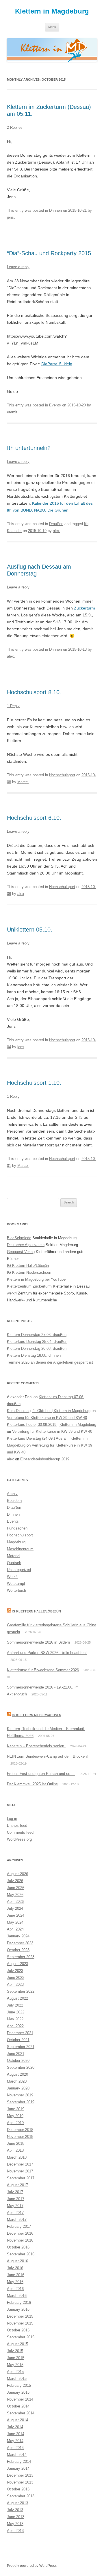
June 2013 (16, 2517)
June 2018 (16, 2143)
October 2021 (18, 2040)
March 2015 (17, 2379)
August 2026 (17, 1874)
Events (55, 405)
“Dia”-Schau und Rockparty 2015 (49, 253)
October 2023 (18, 1950)
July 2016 (15, 2268)
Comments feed (20, 1832)
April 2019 (15, 2123)
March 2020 (17, 2081)
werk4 (12, 1293)
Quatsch (14, 1563)
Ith (86, 524)
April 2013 (15, 2531)
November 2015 (20, 2323)
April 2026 (15, 1902)
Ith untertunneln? (29, 448)
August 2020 (17, 2074)
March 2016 (17, 2296)
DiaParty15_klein (57, 364)
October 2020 (18, 2061)
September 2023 (21, 1957)
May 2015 (15, 2365)
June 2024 (16, 1915)
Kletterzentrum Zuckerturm (29, 1286)
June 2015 (16, 2358)
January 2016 (18, 2309)
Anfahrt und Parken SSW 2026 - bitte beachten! (47, 1653)
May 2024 (15, 1922)
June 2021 (16, 2054)
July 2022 (15, 2005)
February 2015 (19, 2385)
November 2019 (20, 2095)
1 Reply (13, 706)
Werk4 (12, 1577)
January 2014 (18, 2468)
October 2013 (18, 2489)
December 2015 (20, 2316)
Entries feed (17, 1825)
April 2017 (15, 2213)
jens (10, 217)
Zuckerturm (84, 608)
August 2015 (17, 2344)
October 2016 (18, 2247)
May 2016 (15, 2282)
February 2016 (19, 2302)
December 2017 (20, 2164)
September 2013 (21, 2496)
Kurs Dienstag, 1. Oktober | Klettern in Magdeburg (49, 1411)
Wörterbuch (16, 1590)
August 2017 (17, 2185)
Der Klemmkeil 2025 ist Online (32, 1784)
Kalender (14, 531)
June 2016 (16, 2275)
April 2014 (15, 2448)
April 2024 (15, 1929)
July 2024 (15, 1908)
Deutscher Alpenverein (26, 1245)
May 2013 (15, 2524)
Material (14, 1556)
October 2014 (18, 2406)
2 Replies (15, 127)
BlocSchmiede (19, 1238)
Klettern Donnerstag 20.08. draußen (37, 1348)
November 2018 (20, 2137)
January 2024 (18, 1936)
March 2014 (17, 2455)
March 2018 (17, 2157)
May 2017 (15, 2206)
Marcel (23, 782)
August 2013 (17, 2503)
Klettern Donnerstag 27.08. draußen (37, 1335)
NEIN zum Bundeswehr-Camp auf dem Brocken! (47, 1756)
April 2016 (15, 2289)
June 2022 (16, 2012)
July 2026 (15, 1881)
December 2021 (20, 2033)
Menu (52, 27)
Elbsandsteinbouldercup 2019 (45, 1459)
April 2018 (15, 2150)
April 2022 (15, 2026)
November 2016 (20, 2240)
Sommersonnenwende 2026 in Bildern (38, 1642)
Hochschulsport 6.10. (34, 818)
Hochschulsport (62, 775)
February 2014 (19, 2462)
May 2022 (15, 2019)
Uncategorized (19, 1570)
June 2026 (16, 1888)
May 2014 (15, 2441)
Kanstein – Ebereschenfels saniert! (36, 1746)
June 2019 (16, 2109)
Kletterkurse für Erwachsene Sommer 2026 (43, 1670)
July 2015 (15, 2351)
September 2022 (21, 1991)
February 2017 (19, 2226)
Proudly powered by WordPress (32, 2566)
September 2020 (21, 2067)
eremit (12, 412)
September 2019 (21, 2102)
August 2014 (17, 2420)
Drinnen (55, 210)
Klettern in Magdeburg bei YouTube (36, 1279)
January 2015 (18, 2392)
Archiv (12, 1494)
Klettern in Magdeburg (52, 11)
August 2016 (17, 2261)
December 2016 (20, 2233)
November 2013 (20, 2482)
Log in (12, 1819)
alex (56, 531)
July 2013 (15, 2510)
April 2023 (15, 1984)
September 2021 (21, 2047)
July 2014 (15, 2427)
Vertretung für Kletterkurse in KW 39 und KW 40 (47, 1418)
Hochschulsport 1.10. (34, 1083)
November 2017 (20, 2171)
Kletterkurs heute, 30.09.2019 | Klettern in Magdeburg (52, 1425)
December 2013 (20, 2475)
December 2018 (20, 2130)
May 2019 (15, 2116)
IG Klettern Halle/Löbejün (28, 1266)
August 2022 (17, 1998)
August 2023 (17, 1964)
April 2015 (15, 2372)
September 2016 (21, 2254)
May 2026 (15, 1895)
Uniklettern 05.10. (30, 930)
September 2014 (21, 2413)
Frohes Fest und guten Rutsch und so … (41, 1774)
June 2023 (16, 1978)
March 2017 (17, 2220)
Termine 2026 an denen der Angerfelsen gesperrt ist (50, 1362)
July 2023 (15, 1971)
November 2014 (20, 2399)
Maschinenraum (20, 1549)
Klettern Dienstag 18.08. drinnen (34, 1355)
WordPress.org (19, 1839)
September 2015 (21, 2337)
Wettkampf (16, 1584)
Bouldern (14, 1501)
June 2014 (16, 2434)
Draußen (56, 524)
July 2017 (15, 2192)
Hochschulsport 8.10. (34, 692)
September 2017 (21, 2178)
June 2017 (16, 2199)
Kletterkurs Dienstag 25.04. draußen (37, 1342)
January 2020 (18, 2088)
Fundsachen (17, 1528)
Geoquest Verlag (21, 1252)
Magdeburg (16, 1542)
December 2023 (20, 1943)
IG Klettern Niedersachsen (29, 1272)
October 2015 (18, 2330)
